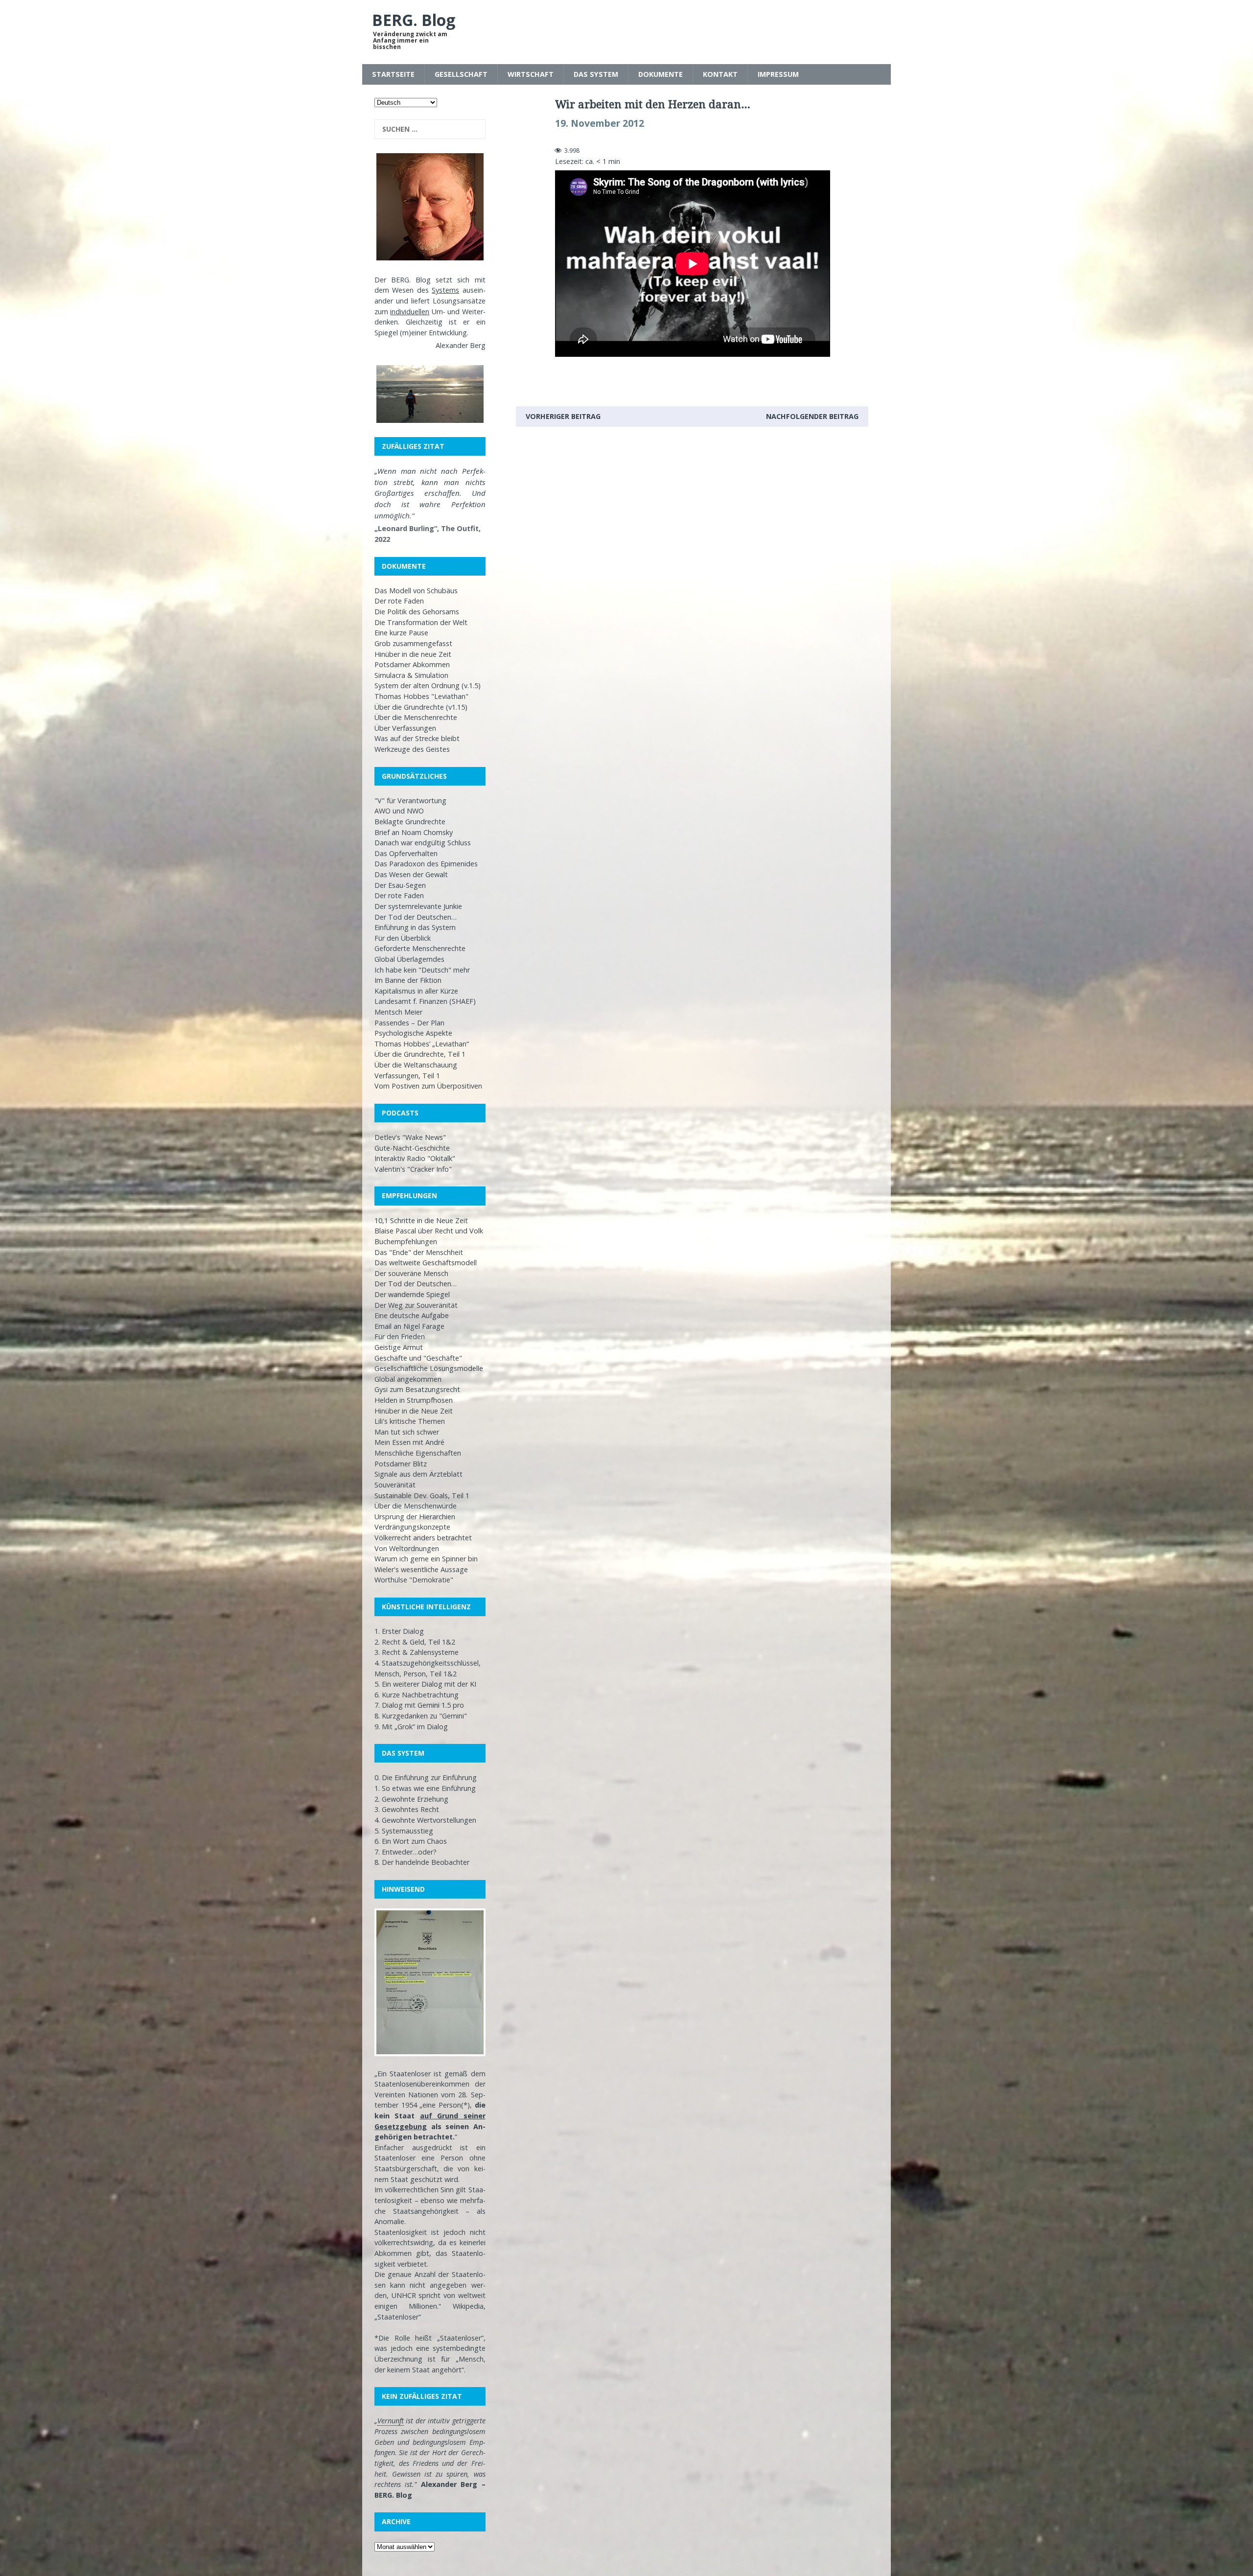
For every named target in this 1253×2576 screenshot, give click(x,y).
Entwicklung (448, 333)
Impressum (778, 74)
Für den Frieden (400, 1336)
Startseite (393, 74)
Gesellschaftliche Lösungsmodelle (429, 1368)
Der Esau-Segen (400, 885)
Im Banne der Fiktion (408, 980)
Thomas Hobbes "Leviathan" (421, 696)
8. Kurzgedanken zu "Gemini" (421, 1716)
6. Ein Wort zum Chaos (411, 1841)
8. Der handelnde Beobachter (422, 1862)
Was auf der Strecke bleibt (417, 738)
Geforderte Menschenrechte (420, 948)
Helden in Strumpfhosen (414, 1400)
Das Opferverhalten (406, 853)
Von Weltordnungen (407, 1548)
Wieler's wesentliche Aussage (421, 1569)
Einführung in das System (415, 927)
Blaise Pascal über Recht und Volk (429, 1231)
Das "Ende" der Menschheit (419, 1252)
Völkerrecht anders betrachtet (423, 1538)
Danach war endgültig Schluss (423, 843)
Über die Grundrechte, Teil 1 (420, 1054)
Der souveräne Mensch (411, 1273)
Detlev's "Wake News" (410, 1137)
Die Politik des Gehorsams (417, 612)
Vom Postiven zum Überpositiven (428, 1086)
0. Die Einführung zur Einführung (426, 1777)
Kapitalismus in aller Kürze (416, 991)
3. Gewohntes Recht (407, 1809)
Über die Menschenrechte (416, 717)
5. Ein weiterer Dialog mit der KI (425, 1684)
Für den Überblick (403, 938)
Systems (445, 290)
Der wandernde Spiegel (412, 1294)
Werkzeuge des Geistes (412, 749)
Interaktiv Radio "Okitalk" (415, 1158)
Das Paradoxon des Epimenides (426, 864)
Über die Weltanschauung (416, 1065)
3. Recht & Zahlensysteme (417, 1652)
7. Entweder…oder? (406, 1852)
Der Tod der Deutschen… (416, 917)
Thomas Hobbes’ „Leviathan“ (422, 1044)
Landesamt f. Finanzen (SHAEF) (425, 1001)
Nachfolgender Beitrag (812, 416)
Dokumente (661, 74)
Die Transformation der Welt (421, 622)
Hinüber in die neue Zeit (413, 654)
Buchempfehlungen (406, 1242)
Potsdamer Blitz (401, 1464)
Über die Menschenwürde (416, 1506)
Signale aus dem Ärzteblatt (418, 1474)
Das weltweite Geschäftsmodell (426, 1263)
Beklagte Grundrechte (410, 822)
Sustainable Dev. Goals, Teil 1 (422, 1496)
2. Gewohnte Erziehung (411, 1799)
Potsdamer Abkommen (412, 664)
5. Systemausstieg (404, 1831)
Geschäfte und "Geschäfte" (418, 1358)
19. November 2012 (600, 123)
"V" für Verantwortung (410, 801)
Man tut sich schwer (407, 1432)
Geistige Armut (399, 1347)
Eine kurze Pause (401, 633)
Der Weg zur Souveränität (416, 1305)
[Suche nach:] (430, 129)
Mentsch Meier (398, 1012)
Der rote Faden (399, 601)
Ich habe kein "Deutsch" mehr (422, 970)
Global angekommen (408, 1379)
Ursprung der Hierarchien (415, 1517)
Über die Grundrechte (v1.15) (421, 707)
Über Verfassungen (405, 728)
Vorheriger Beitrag (563, 416)
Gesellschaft (461, 74)
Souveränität (395, 1485)
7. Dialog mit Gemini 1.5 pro (419, 1705)
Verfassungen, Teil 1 (407, 1076)
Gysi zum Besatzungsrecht (417, 1389)
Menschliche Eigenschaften (418, 1453)
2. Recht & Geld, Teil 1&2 (415, 1642)
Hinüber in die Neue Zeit (414, 1411)
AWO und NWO (399, 811)
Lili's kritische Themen (410, 1421)
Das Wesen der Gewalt (411, 874)
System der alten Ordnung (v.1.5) (428, 685)
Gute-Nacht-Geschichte (412, 1148)
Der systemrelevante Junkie (418, 906)
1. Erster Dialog (399, 1631)
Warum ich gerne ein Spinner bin (426, 1559)
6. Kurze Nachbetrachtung (417, 1695)
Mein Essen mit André (409, 1442)
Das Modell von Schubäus (416, 591)
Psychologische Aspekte (413, 1033)
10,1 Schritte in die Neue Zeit (421, 1220)
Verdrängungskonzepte (412, 1527)
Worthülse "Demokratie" (414, 1580)
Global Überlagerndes (409, 959)
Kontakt (720, 74)
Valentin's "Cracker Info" (413, 1169)
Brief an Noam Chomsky (414, 832)
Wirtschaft (531, 74)
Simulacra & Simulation (411, 675)
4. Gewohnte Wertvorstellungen (425, 1820)
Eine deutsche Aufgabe (412, 1315)
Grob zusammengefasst (413, 643)
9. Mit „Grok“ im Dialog (411, 1727)
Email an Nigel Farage (409, 1326)
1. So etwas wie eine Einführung (425, 1788)
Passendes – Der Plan (409, 1023)
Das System (596, 74)
